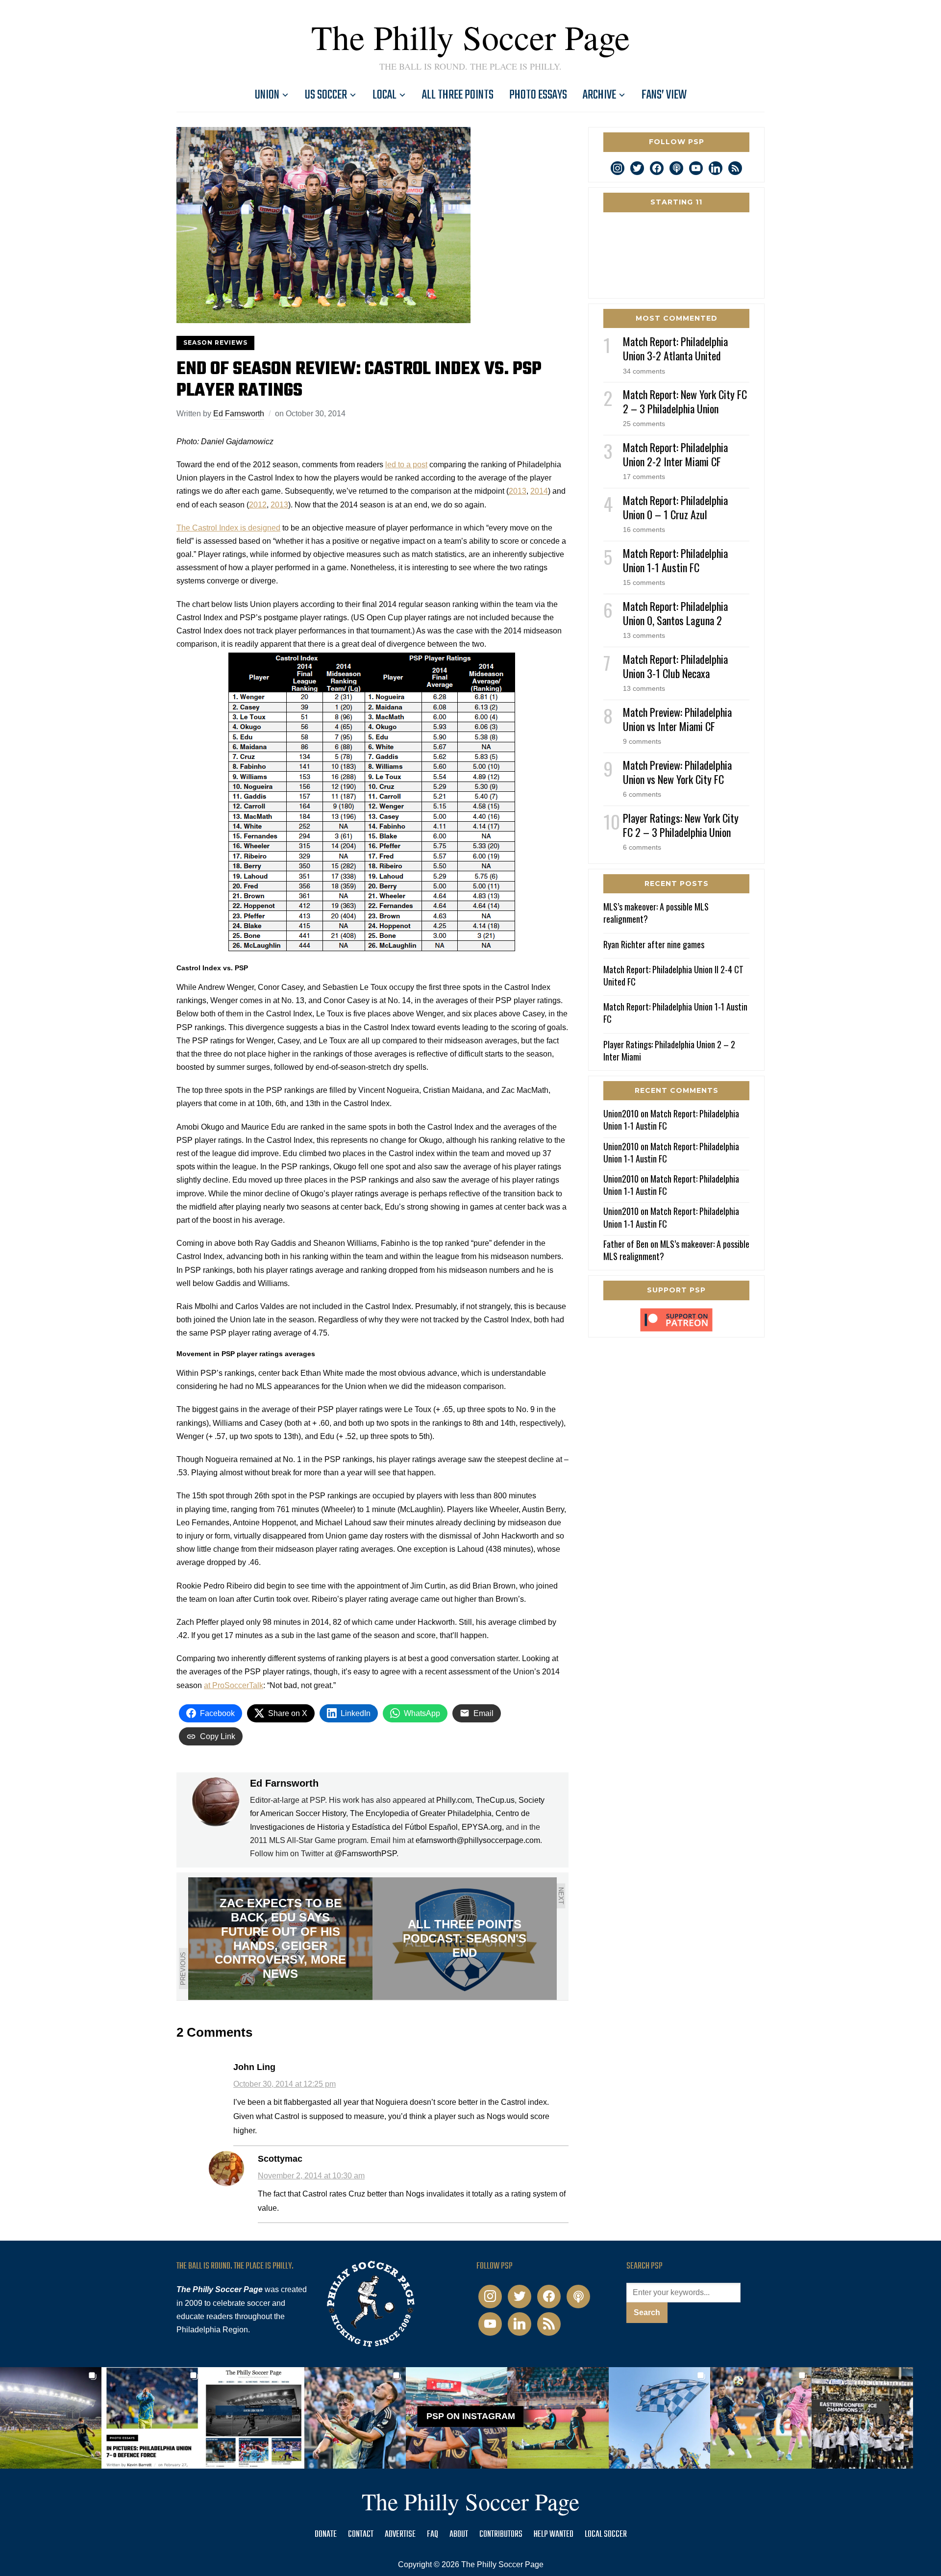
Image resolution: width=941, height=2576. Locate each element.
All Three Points (458, 95)
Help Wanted (554, 2535)
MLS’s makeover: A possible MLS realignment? (656, 913)
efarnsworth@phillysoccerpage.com (478, 1840)
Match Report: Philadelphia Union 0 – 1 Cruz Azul (675, 507)
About (459, 2535)
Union (267, 95)
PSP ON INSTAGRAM (471, 2416)
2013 (518, 491)
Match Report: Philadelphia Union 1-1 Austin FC (675, 560)
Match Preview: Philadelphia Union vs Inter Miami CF (677, 719)
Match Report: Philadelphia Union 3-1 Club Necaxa (675, 666)
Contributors (501, 2535)
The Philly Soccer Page (470, 37)
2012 (258, 505)
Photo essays (538, 95)
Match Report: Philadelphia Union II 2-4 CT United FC (673, 975)
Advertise (400, 2535)
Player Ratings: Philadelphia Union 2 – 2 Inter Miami (669, 1050)
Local (384, 95)
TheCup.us (495, 1800)
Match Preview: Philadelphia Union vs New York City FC (677, 772)
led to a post (406, 465)
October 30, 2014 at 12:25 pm (285, 2084)
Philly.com (454, 1800)
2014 (539, 491)
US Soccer (326, 95)
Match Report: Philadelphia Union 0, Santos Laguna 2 (675, 613)
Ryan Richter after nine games (654, 944)
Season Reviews (215, 342)
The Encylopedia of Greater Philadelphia (421, 1813)
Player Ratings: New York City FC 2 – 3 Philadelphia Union (681, 825)
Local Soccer (606, 2535)
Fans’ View (664, 95)
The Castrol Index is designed (228, 528)
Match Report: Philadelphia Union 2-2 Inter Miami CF (675, 454)
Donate (326, 2535)
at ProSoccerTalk (234, 1685)
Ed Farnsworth (239, 414)
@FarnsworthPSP (365, 1854)
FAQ (433, 2535)
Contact (361, 2535)
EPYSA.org (482, 1827)
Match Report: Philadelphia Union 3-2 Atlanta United (675, 348)
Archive (599, 95)
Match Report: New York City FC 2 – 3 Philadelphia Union (685, 401)
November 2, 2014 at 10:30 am (311, 2176)
